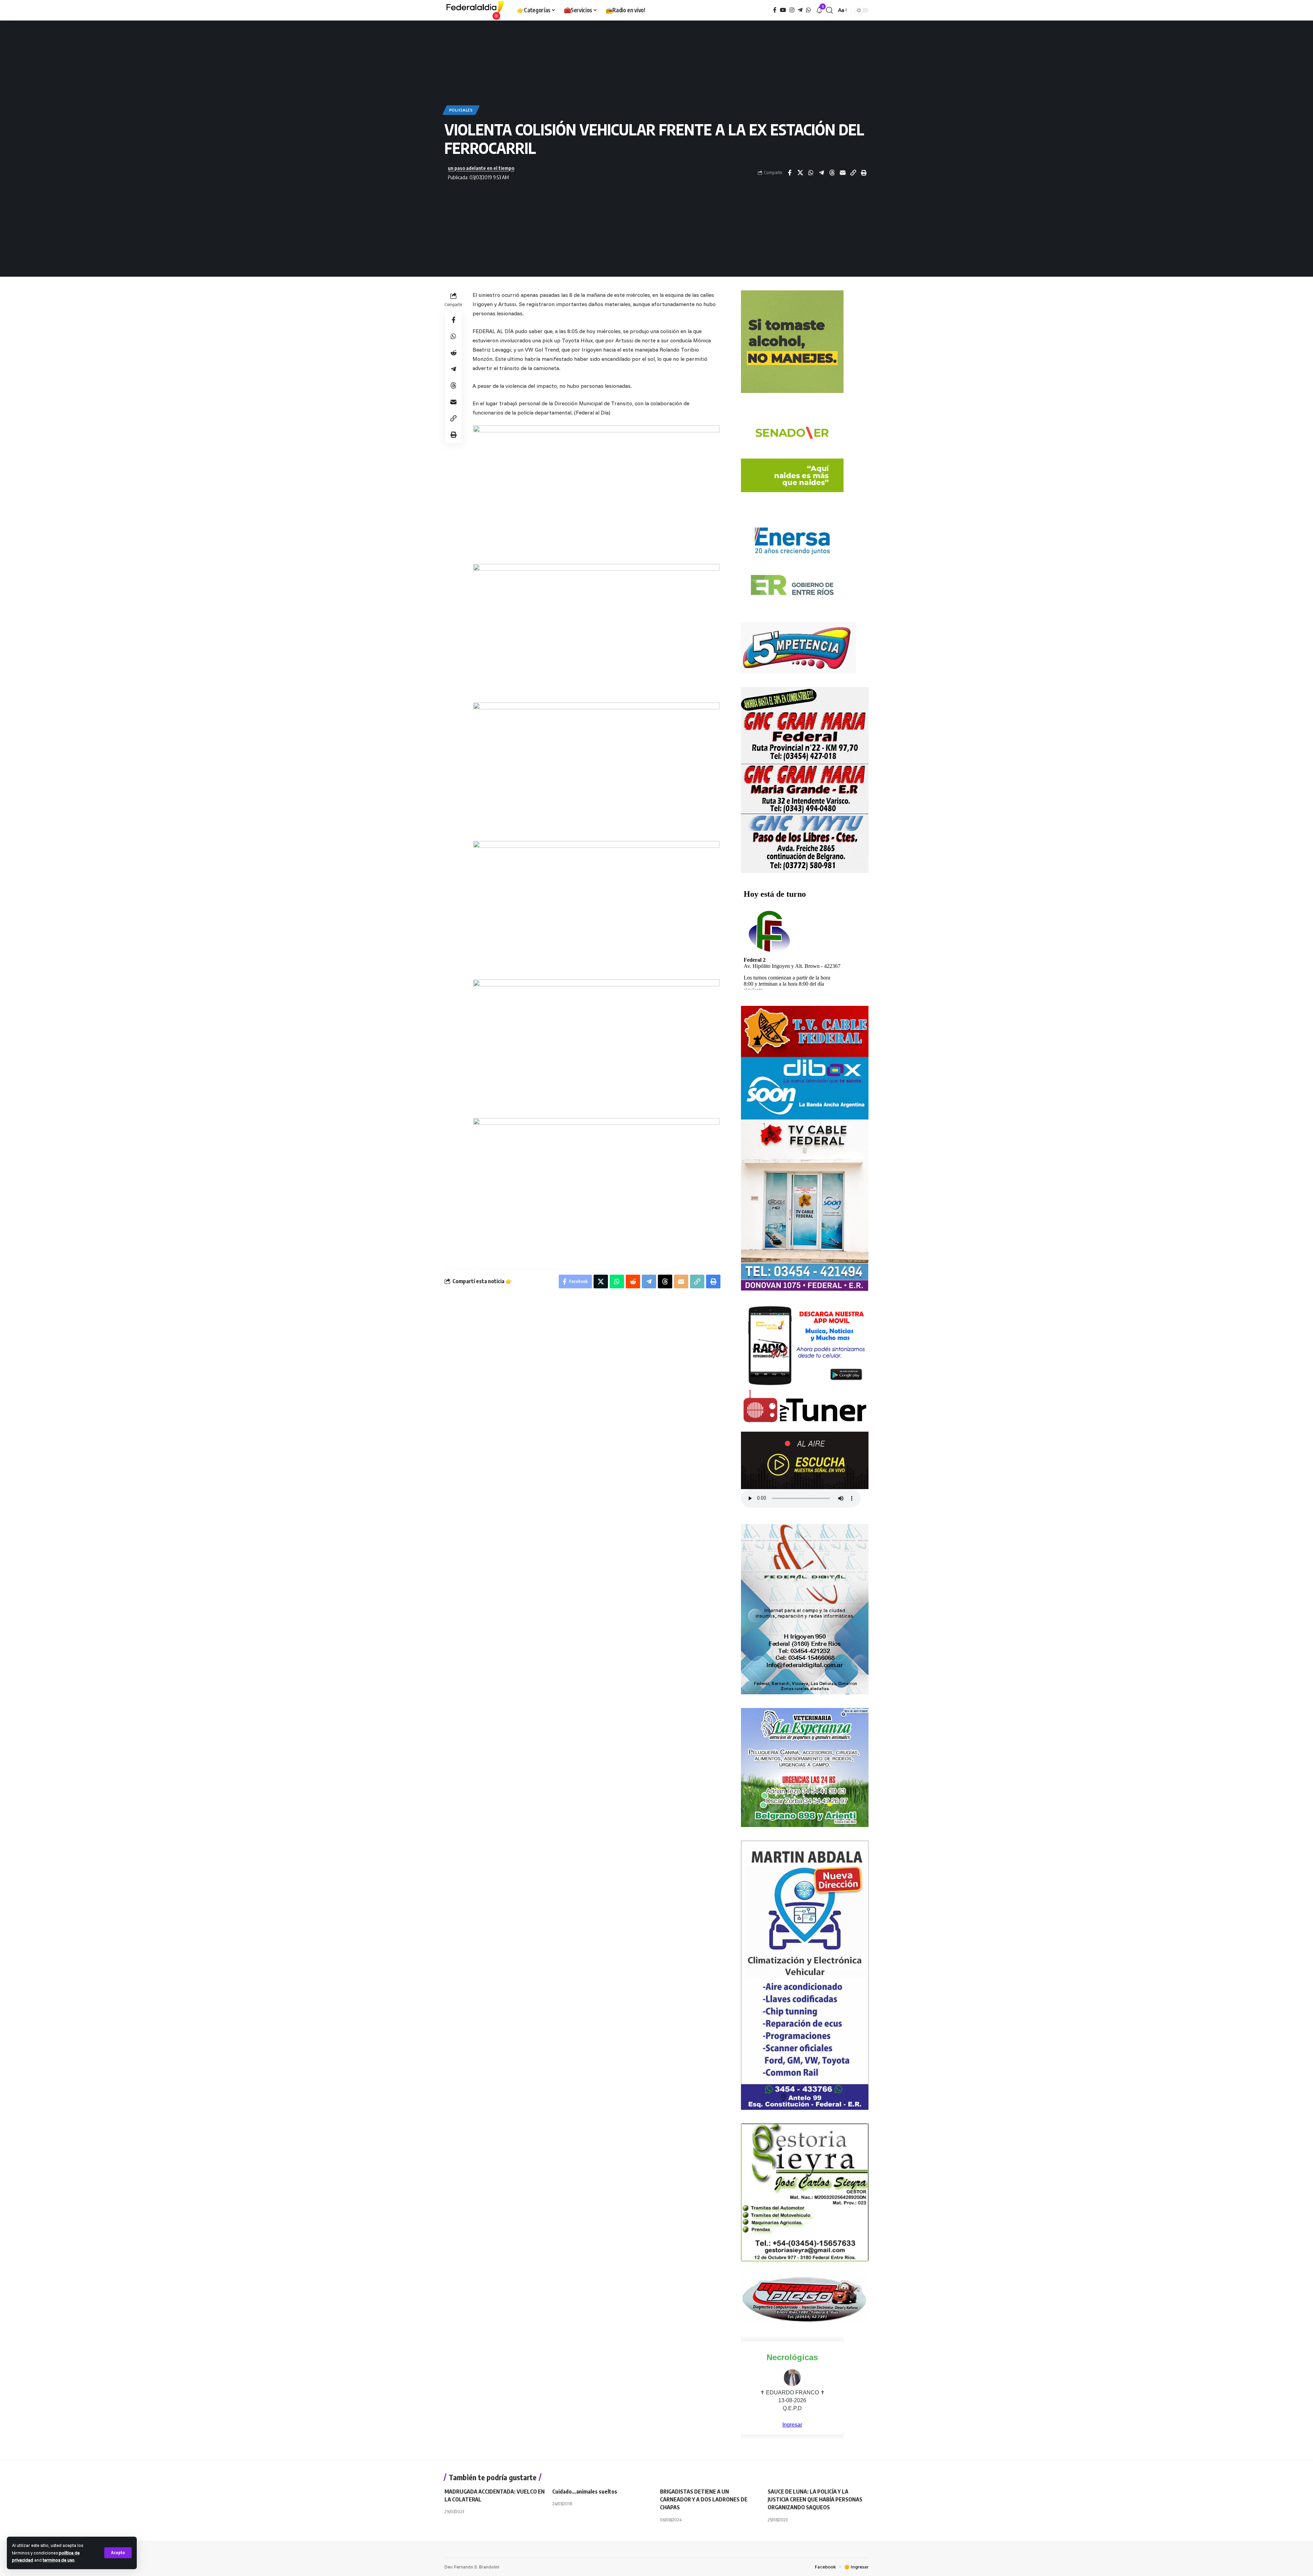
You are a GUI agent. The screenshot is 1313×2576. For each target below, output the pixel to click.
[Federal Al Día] (475, 10)
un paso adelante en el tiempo (481, 168)
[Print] (864, 173)
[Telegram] (800, 10)
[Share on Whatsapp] (811, 173)
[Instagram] (792, 10)
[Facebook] (775, 10)
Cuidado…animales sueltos (585, 2492)
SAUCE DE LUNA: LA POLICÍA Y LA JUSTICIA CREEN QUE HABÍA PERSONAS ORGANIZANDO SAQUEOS (815, 2499)
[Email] (843, 173)
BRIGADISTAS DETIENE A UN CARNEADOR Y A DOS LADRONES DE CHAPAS (704, 2499)
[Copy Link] (853, 173)
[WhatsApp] (808, 10)
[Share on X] (800, 173)
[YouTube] (783, 10)
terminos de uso (59, 2560)
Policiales (461, 110)
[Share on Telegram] (821, 173)
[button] (118, 2553)
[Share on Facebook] (790, 173)
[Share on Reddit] (453, 353)
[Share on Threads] (832, 173)
